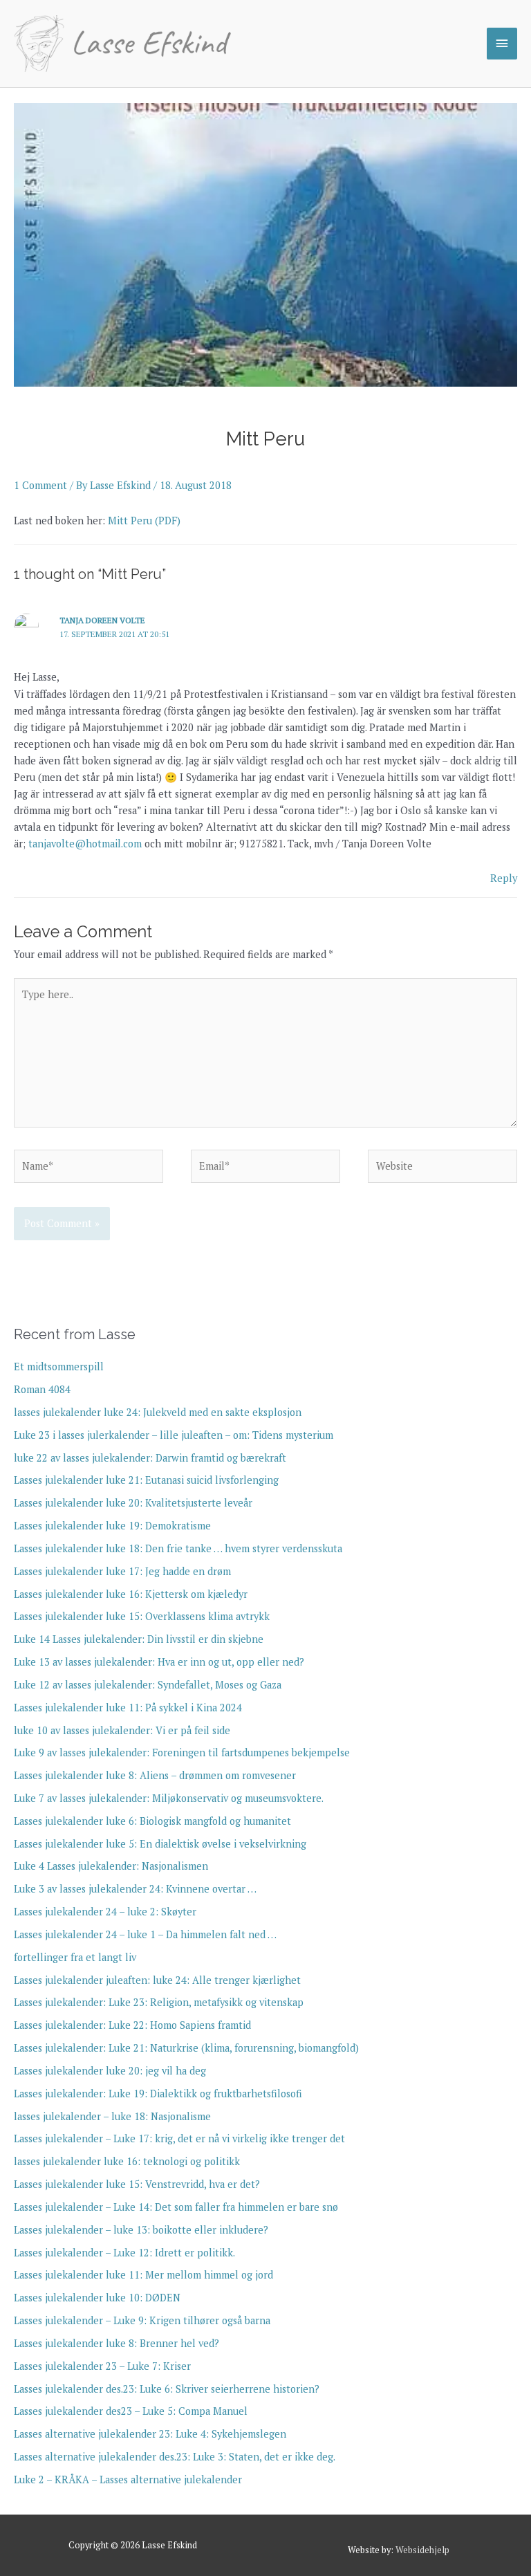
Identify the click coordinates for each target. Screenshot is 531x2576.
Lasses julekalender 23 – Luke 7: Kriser (102, 2366)
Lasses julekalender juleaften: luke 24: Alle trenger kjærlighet (157, 1980)
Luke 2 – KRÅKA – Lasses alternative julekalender (128, 2480)
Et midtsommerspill (59, 1367)
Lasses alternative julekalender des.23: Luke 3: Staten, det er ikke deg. (175, 2457)
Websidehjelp (422, 2550)
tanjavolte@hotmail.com (85, 844)
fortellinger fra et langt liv (75, 1957)
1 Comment (40, 485)
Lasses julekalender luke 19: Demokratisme (112, 1526)
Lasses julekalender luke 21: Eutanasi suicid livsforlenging (146, 1480)
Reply (504, 878)
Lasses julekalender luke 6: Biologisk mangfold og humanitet (152, 1821)
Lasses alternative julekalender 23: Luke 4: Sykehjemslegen (150, 2434)
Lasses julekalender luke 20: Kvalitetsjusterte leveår (133, 1503)
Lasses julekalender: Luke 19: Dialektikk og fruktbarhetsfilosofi (158, 2094)
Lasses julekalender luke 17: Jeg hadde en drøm (122, 1571)
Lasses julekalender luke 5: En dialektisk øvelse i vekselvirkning (160, 1844)
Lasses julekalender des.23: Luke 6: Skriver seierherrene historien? (167, 2389)
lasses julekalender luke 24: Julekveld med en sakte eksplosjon (158, 1412)
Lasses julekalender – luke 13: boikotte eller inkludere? (141, 2230)
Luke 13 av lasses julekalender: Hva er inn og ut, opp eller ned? (159, 1662)
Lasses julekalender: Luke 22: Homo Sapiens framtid (132, 2025)
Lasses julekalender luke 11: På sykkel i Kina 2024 (128, 1708)
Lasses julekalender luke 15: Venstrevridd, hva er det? (137, 2184)
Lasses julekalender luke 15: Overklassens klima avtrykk (142, 1616)
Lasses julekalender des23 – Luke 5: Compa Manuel (131, 2411)
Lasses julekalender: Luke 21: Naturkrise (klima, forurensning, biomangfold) (186, 2048)
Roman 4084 (42, 1389)
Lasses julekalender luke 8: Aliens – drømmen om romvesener (155, 1775)
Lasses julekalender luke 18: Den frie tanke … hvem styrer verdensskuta (178, 1548)
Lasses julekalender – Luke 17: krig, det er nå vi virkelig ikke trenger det (179, 2138)
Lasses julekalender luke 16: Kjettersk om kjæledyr (131, 1594)
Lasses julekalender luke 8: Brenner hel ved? (117, 2343)
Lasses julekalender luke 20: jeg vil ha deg (110, 2071)
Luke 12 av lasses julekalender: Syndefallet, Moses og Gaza (148, 1685)
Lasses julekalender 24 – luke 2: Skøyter (105, 1912)
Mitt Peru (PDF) (144, 521)
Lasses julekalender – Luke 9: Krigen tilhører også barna (142, 2320)
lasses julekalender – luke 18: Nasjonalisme (112, 2116)
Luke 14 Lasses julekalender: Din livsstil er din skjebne (139, 1639)
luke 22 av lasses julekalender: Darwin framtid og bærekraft (150, 1458)
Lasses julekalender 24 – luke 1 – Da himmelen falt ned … (145, 1934)
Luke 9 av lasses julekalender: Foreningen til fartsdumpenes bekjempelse (182, 1752)
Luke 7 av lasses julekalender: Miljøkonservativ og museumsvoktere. (169, 1798)
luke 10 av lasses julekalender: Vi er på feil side (122, 1730)
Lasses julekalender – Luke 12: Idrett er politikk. (124, 2253)
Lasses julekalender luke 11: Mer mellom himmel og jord (143, 2275)
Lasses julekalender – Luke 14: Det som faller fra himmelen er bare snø (176, 2207)
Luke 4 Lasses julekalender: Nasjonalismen (111, 1866)
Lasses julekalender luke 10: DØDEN (97, 2298)
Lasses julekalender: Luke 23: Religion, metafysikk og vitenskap (159, 2002)
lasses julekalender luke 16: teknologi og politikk (127, 2161)
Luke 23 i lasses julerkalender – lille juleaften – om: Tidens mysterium (174, 1435)
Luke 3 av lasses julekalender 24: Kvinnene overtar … (135, 1889)
